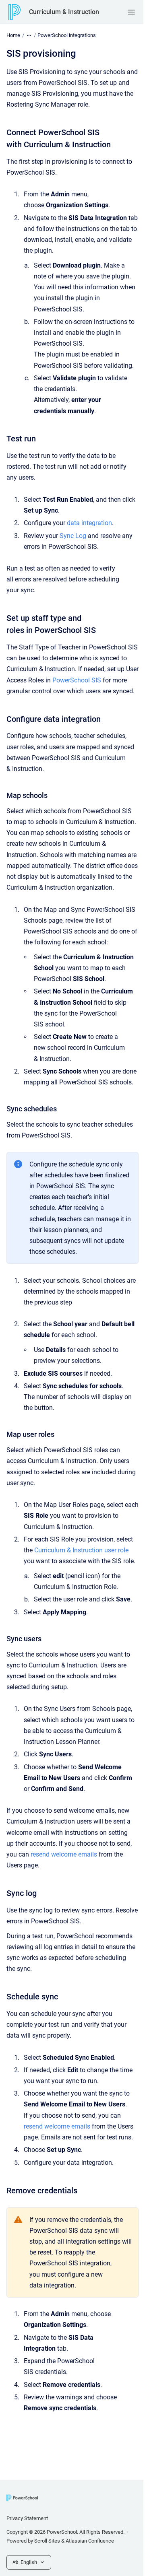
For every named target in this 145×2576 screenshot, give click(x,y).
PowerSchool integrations (67, 35)
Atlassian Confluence (90, 2541)
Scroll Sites (47, 2541)
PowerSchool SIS (77, 680)
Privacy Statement (27, 2518)
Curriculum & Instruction (64, 12)
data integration (89, 523)
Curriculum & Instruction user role (81, 1550)
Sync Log (73, 536)
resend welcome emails (64, 1854)
